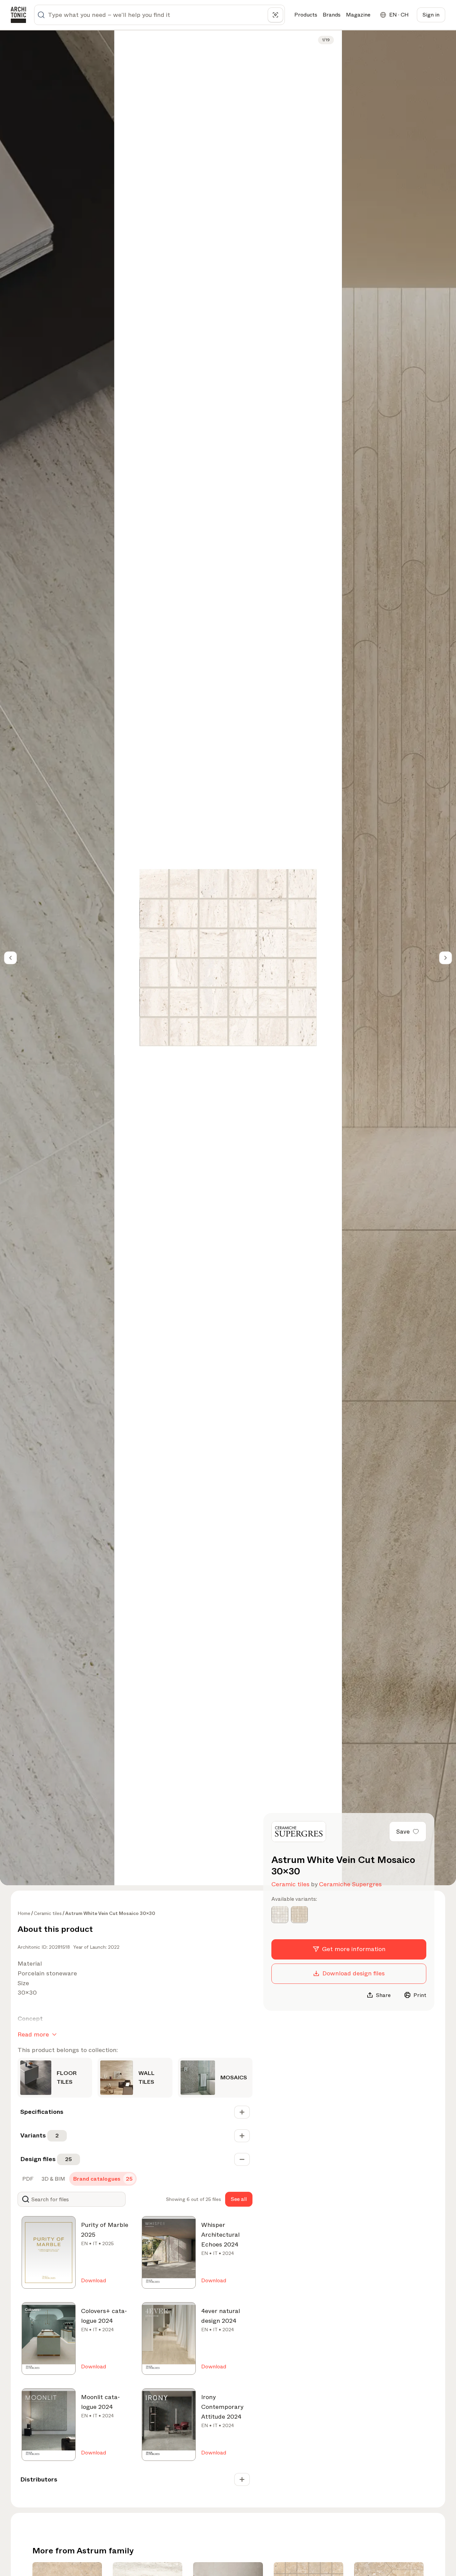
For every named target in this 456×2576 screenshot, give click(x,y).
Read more (33, 2034)
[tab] (27, 2179)
